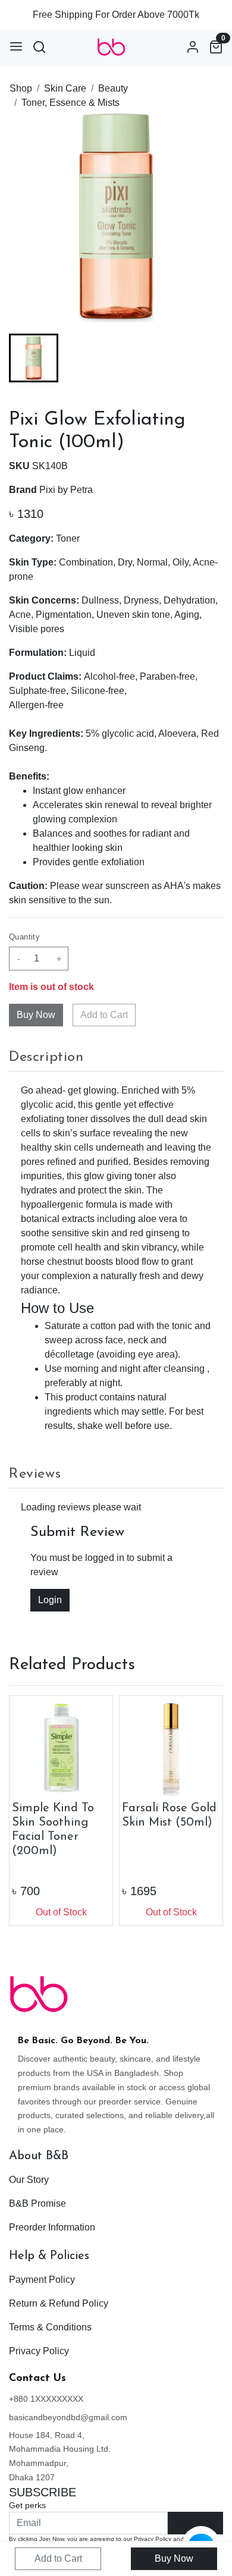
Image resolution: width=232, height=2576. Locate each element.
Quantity (24, 937)
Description (46, 1057)
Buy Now (174, 2558)
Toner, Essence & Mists (70, 103)
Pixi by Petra (66, 490)
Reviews (35, 1474)
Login (50, 1600)
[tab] (116, 1057)
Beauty (113, 88)
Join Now (195, 2523)
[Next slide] (204, 358)
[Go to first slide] (204, 1811)
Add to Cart (104, 1015)
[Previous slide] (28, 358)
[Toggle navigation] (16, 46)
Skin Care (65, 88)
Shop (21, 88)
